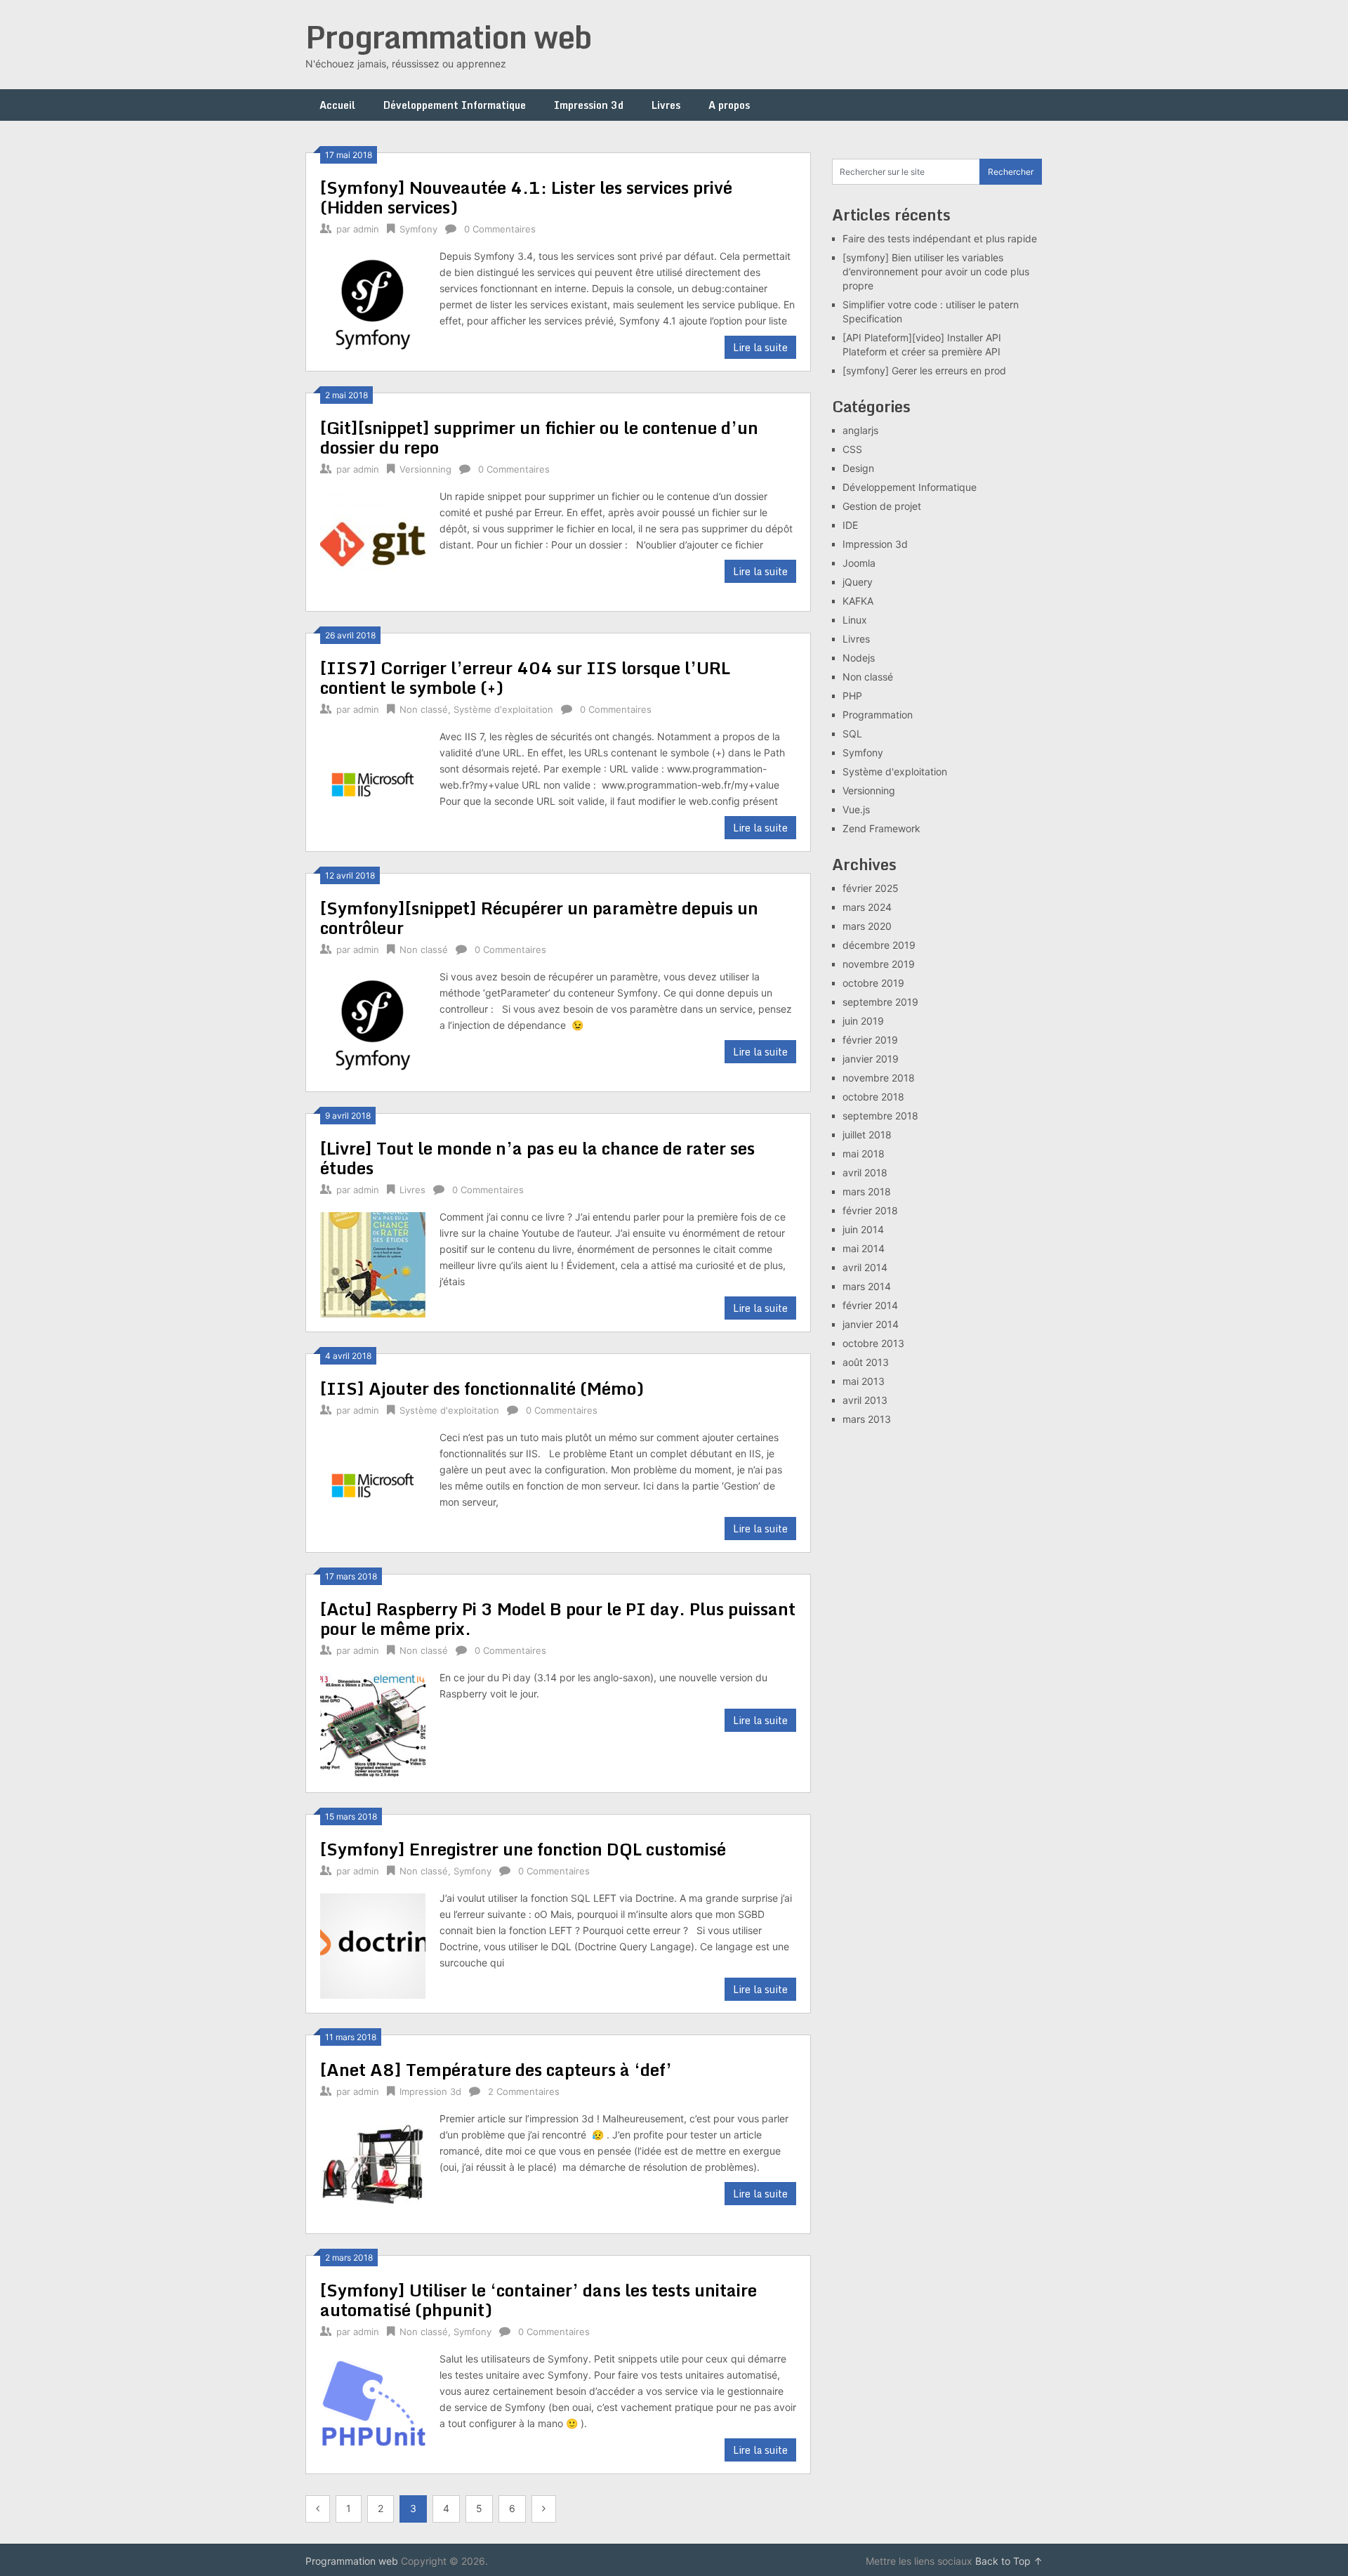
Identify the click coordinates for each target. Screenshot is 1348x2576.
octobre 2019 (873, 983)
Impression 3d (589, 105)
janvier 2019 (871, 1059)
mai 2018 (864, 1154)
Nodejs (859, 658)
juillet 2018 (867, 1135)
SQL (852, 734)
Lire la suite (760, 347)
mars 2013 (867, 1419)
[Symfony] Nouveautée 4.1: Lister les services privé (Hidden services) (526, 197)
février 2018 (870, 1210)
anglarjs (860, 430)
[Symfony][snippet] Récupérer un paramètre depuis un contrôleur (539, 918)
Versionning (425, 469)
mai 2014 (864, 1248)
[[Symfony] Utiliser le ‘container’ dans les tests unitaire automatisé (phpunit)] (373, 2405)
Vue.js (856, 809)
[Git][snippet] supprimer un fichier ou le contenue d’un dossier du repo (539, 437)
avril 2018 (865, 1172)
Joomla (859, 563)
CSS (852, 449)
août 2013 (866, 1362)
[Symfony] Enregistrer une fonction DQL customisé (523, 1849)
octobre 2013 (873, 1343)
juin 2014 (863, 1229)
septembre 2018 (880, 1116)
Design (858, 468)
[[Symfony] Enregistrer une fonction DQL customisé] (373, 1944)
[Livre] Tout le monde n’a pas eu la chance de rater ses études (537, 1158)
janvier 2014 (871, 1324)
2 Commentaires (524, 2091)
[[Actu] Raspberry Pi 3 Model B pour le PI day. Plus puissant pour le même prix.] (373, 1724)
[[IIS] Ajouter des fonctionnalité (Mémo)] (373, 1484)
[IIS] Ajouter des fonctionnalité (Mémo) (482, 1388)
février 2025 (871, 888)
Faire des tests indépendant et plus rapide (940, 238)
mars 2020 (867, 926)
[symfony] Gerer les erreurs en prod (924, 370)
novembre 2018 (879, 1078)
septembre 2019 (880, 1002)
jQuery (858, 582)
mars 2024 (867, 907)
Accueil (337, 105)
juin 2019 (863, 1021)
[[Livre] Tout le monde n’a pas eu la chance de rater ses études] (373, 1263)
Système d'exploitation (503, 709)
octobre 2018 (873, 1097)
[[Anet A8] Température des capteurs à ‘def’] (373, 2165)
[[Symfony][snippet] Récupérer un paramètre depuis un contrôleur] (373, 1023)
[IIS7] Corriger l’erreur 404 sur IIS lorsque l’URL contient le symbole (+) (525, 677)
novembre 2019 (879, 964)
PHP (852, 696)
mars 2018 (867, 1191)
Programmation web (449, 37)
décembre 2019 (879, 945)
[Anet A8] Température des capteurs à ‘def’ (496, 2069)
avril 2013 (865, 1400)
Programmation (878, 715)
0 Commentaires (500, 229)
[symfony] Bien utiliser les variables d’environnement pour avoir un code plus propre (936, 271)
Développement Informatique (455, 105)
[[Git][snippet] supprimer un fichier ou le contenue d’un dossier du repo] (373, 543)
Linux (855, 620)
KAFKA (858, 601)
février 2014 (870, 1305)
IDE (850, 525)
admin (366, 229)
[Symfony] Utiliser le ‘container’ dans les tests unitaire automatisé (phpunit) (538, 2300)
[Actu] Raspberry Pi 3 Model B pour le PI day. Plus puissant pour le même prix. (558, 1618)
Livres (666, 105)
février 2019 (870, 1040)
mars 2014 (867, 1286)
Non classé (424, 709)
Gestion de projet (882, 506)
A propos (729, 105)
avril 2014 (865, 1267)
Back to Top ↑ (1009, 2561)
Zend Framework (881, 828)
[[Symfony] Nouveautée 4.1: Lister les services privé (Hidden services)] (373, 302)
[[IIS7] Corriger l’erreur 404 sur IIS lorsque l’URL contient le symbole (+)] (373, 783)
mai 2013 (864, 1381)
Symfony (418, 229)
